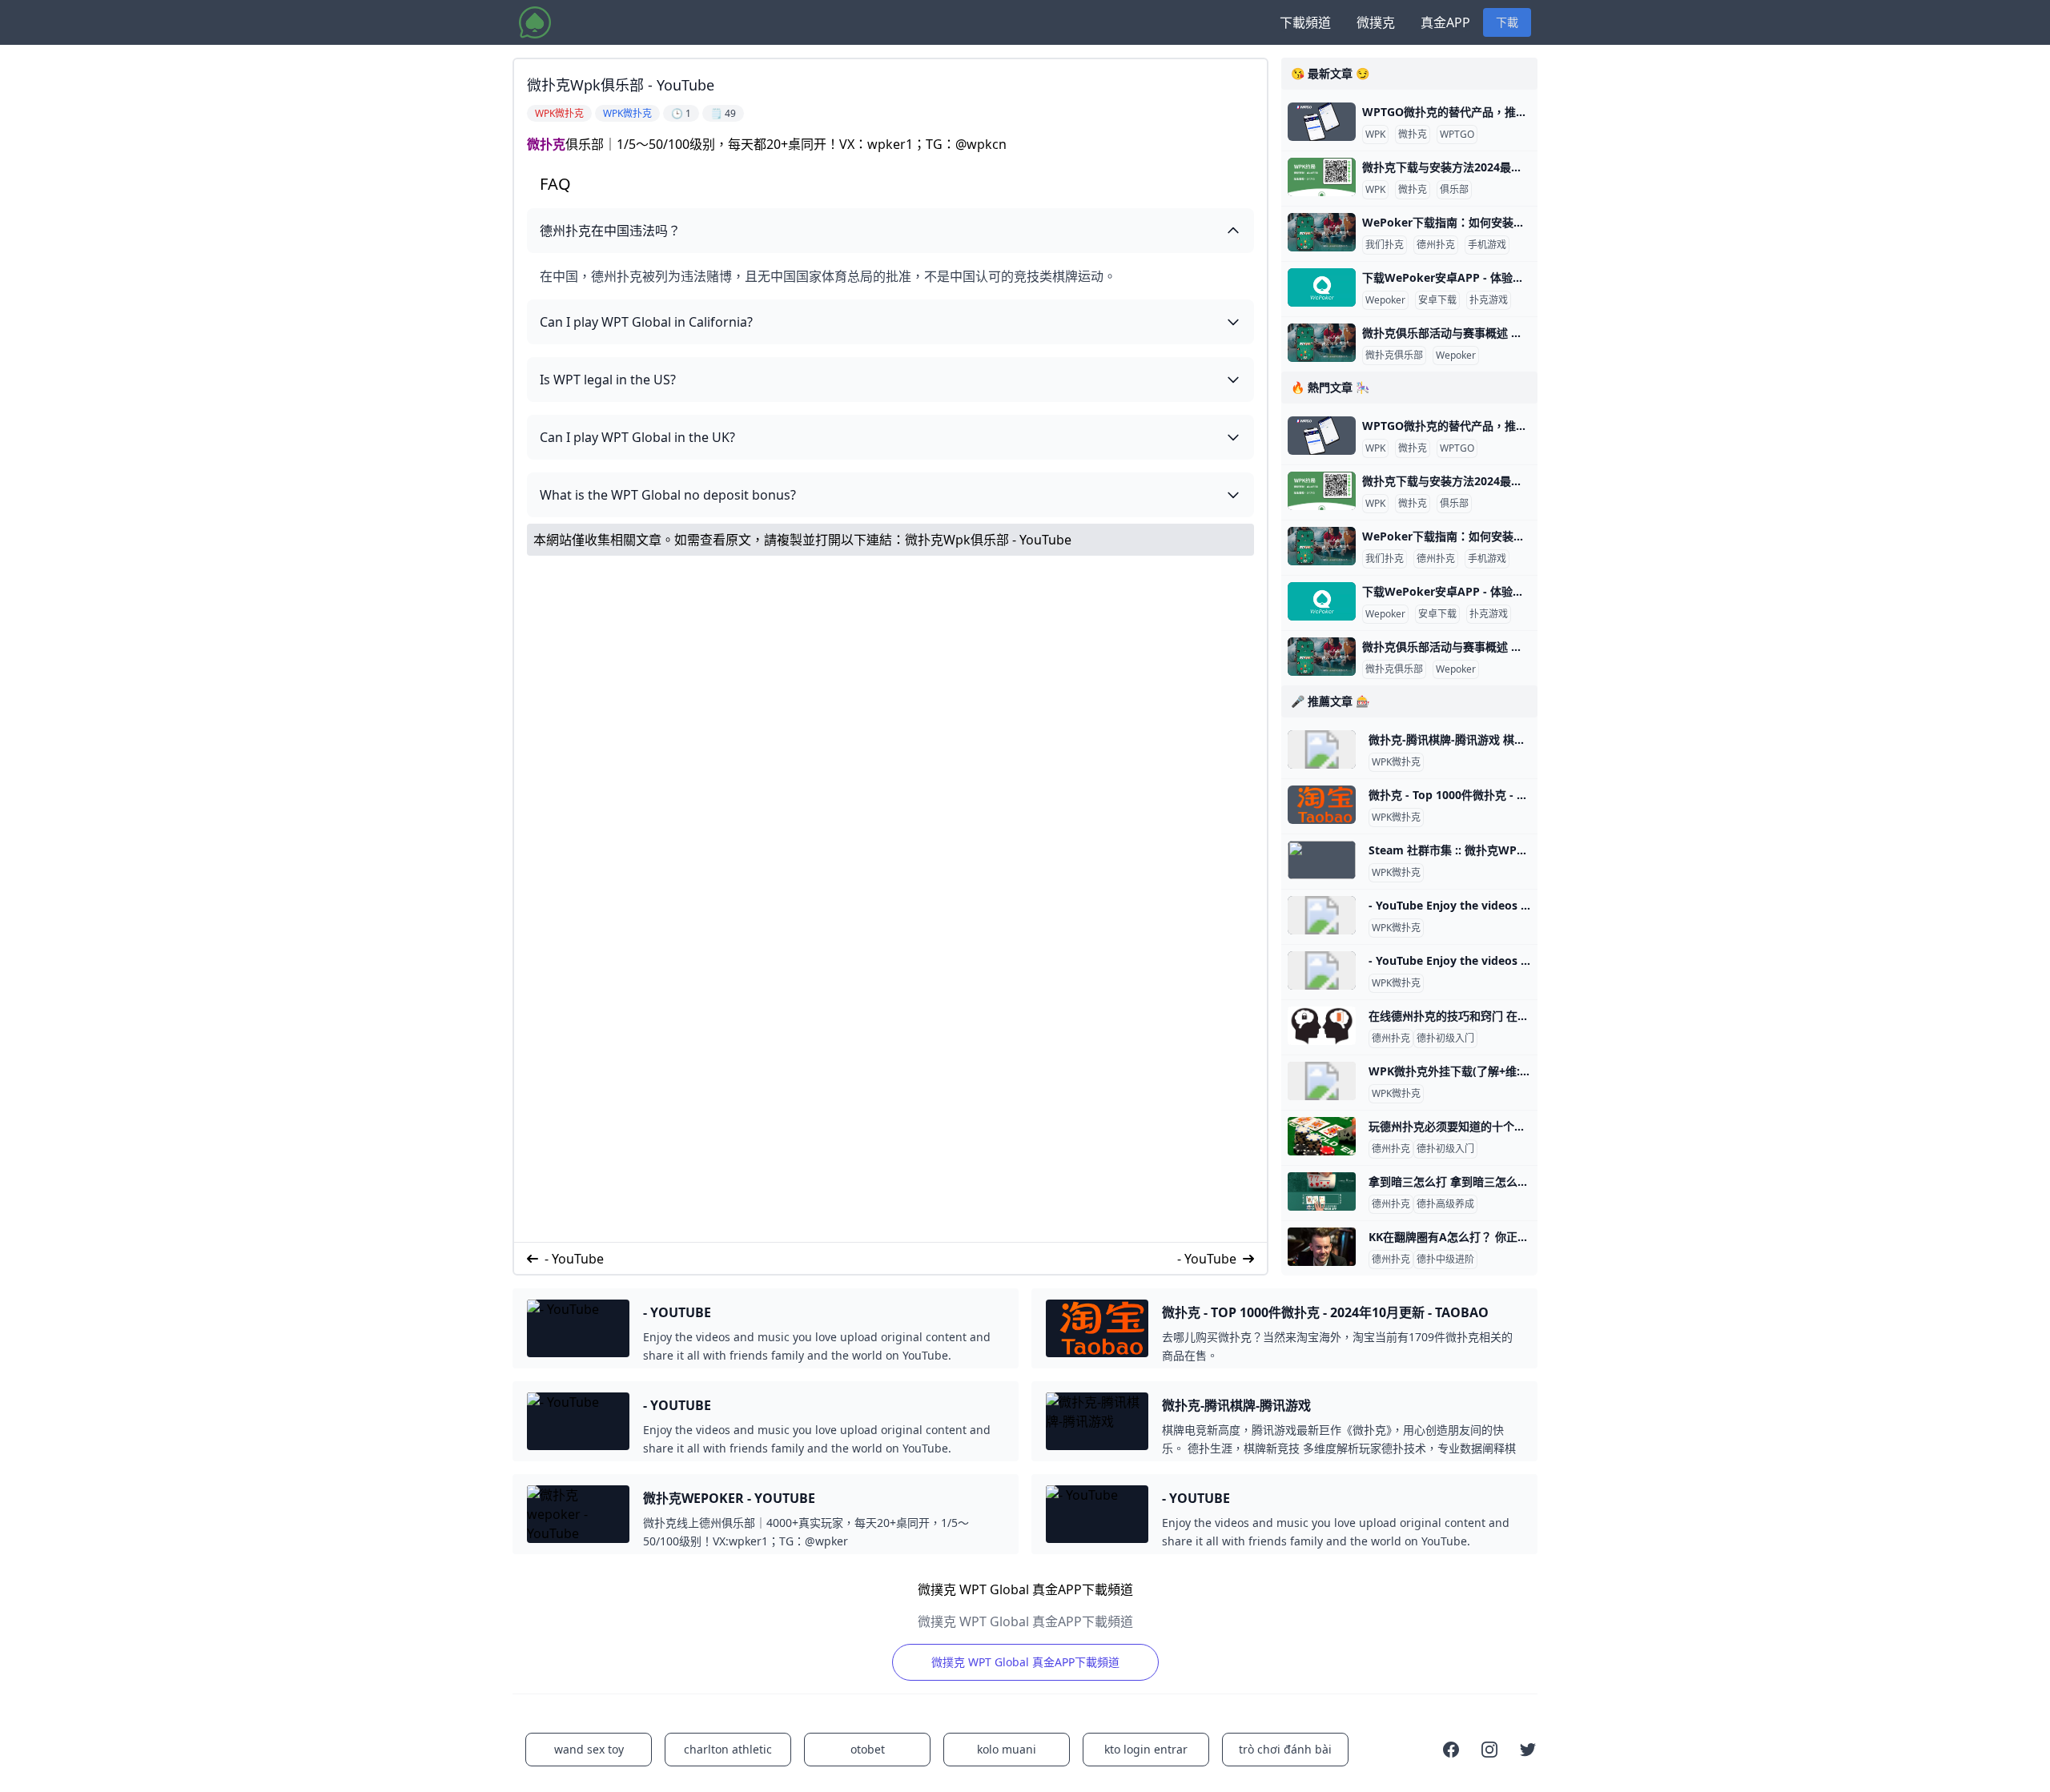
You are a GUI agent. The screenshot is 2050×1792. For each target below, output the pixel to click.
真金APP (1445, 22)
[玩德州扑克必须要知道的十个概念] (1322, 1136)
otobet (868, 1749)
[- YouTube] (1322, 915)
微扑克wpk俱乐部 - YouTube (988, 540)
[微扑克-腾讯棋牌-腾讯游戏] (1322, 749)
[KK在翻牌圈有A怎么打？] (1322, 1247)
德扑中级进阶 (1445, 1260)
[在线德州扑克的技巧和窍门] (1322, 1026)
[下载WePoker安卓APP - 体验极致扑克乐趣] (1322, 287)
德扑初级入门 (1445, 1039)
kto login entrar (1146, 1749)
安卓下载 (1437, 300)
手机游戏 (1487, 245)
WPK (1375, 135)
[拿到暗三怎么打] (1322, 1191)
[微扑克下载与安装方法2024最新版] (1322, 177)
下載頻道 (1305, 22)
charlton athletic (728, 1749)
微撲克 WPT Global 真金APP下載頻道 (1025, 1662)
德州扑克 (1436, 245)
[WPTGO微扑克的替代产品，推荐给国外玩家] (1322, 122)
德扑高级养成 (1445, 1204)
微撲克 (1376, 22)
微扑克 (546, 144)
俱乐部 (1454, 190)
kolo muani (1007, 1749)
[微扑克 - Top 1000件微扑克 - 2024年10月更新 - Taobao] (1322, 805)
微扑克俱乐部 (1394, 356)
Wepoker (1385, 300)
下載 (1507, 22)
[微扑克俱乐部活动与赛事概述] (1322, 343)
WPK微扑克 (1396, 762)
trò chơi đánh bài (1285, 1749)
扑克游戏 (1489, 300)
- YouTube (574, 1259)
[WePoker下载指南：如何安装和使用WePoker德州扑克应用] (1322, 232)
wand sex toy (589, 1749)
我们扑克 (1385, 245)
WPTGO (1457, 135)
